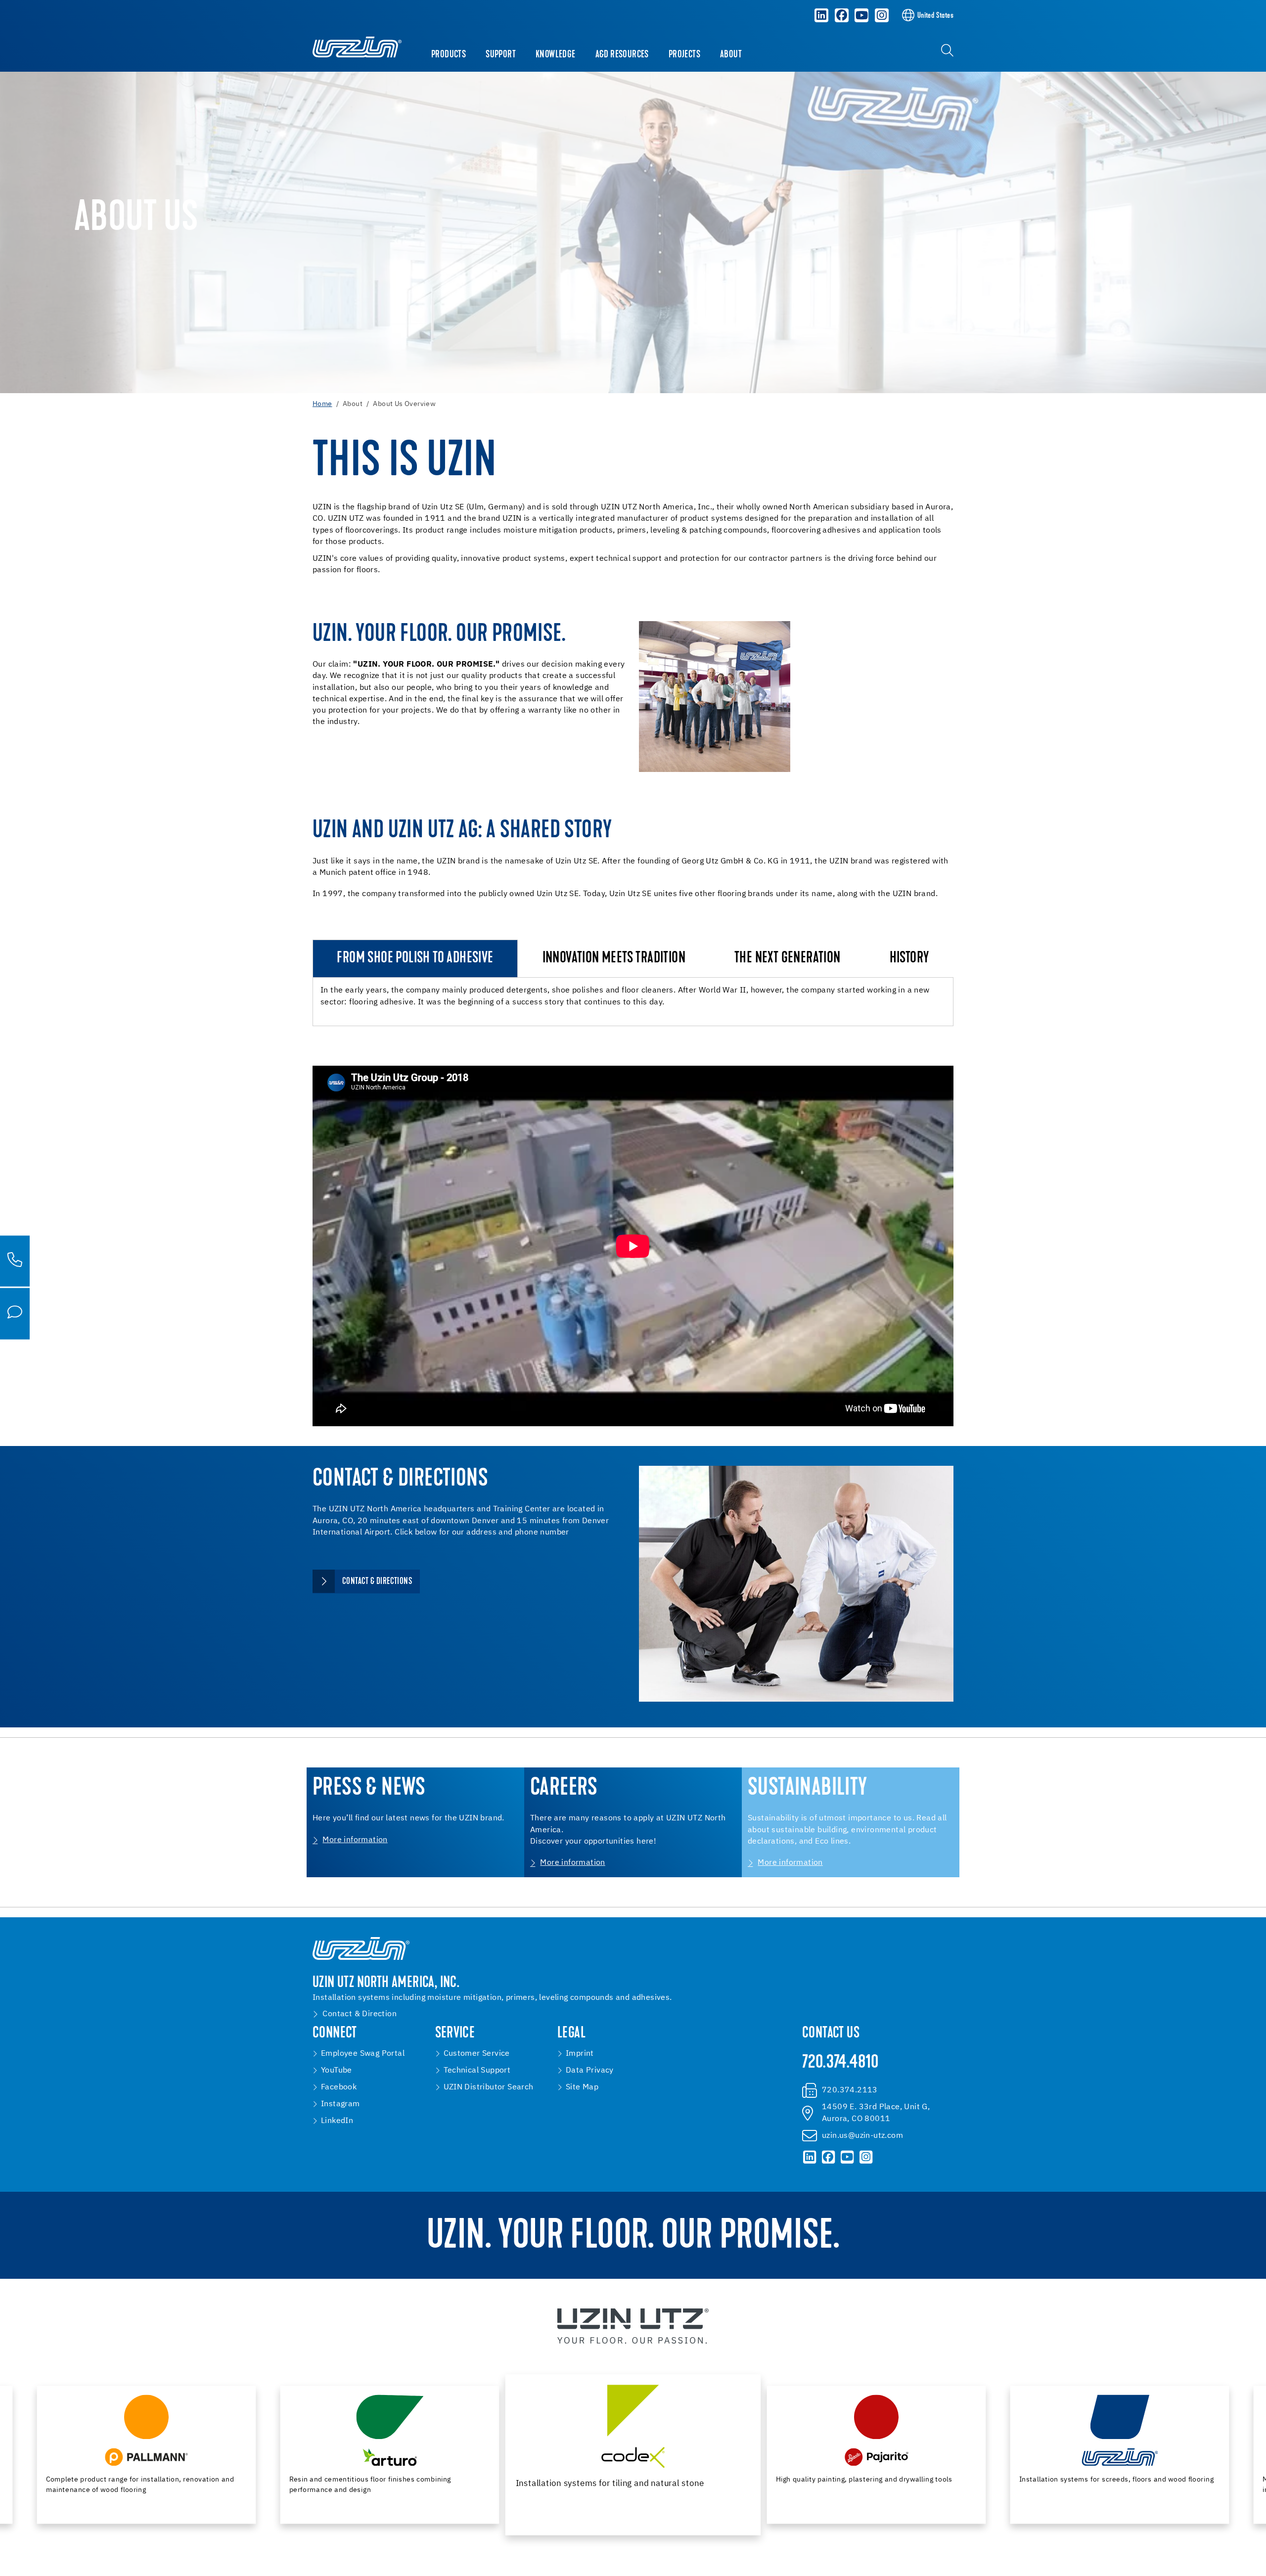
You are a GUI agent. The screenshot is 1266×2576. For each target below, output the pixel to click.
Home (322, 404)
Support (501, 55)
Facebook (339, 2087)
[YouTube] (862, 15)
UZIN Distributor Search (489, 2087)
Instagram (340, 2104)
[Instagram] (882, 15)
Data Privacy (590, 2071)
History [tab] (909, 959)
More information (355, 1840)
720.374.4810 (840, 2063)
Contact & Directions (377, 1582)
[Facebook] (842, 15)
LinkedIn (337, 2121)
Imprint (580, 2054)
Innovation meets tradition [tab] (614, 959)
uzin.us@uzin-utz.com (862, 2136)
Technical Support (477, 2071)
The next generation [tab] (788, 959)
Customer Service (477, 2054)
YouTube (337, 2071)
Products (449, 55)
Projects (684, 55)
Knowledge (556, 55)
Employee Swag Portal (363, 2054)
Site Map (582, 2087)
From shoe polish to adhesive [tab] (415, 959)
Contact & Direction (360, 2014)
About (731, 55)
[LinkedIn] (821, 15)
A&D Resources (622, 55)
